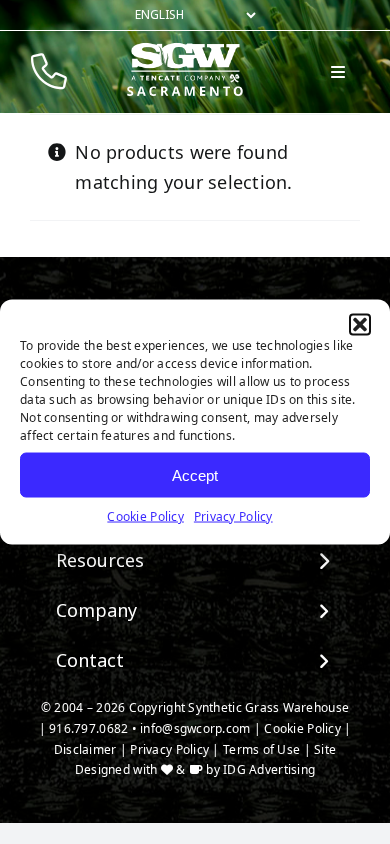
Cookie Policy (145, 516)
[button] (360, 325)
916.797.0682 (88, 728)
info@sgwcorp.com (195, 728)
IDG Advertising (269, 769)
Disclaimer (85, 749)
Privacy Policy (233, 516)
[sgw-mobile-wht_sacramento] (185, 51)
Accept (195, 474)
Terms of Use (261, 749)
